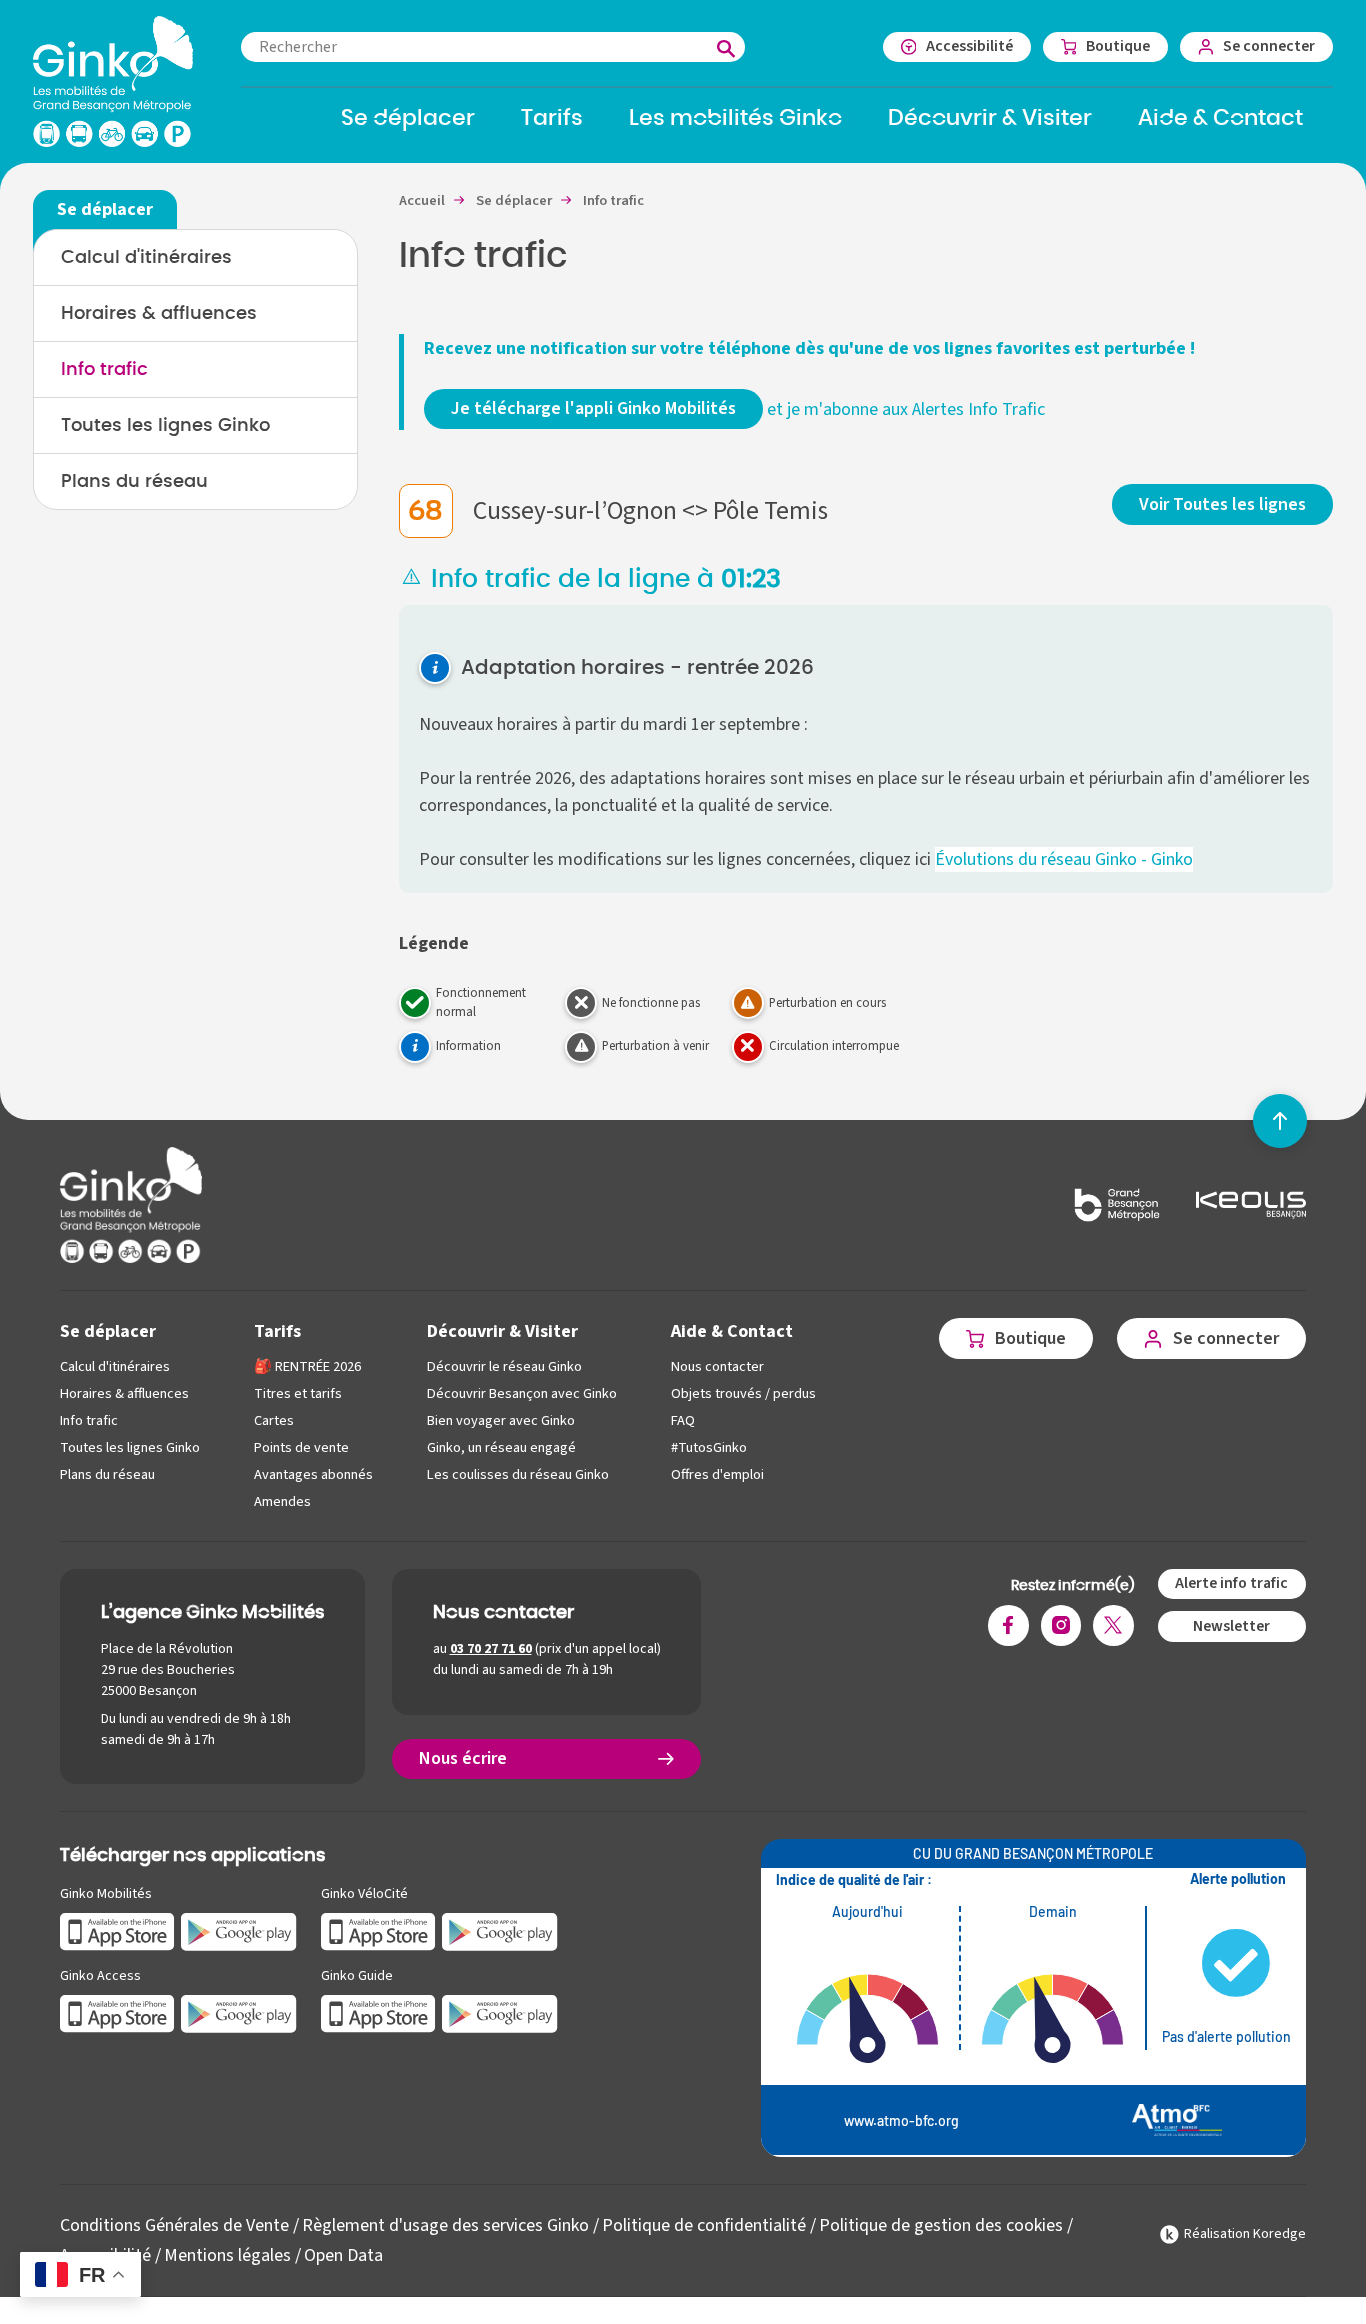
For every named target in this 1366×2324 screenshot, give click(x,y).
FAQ (683, 1420)
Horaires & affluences (159, 314)
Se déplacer (108, 1331)
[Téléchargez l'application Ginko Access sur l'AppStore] (117, 2012)
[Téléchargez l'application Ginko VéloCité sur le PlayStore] (500, 1930)
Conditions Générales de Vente (174, 2225)
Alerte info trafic (1231, 1583)
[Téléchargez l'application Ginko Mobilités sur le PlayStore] (239, 1930)
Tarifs (277, 1331)
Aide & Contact (732, 1331)
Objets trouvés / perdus (743, 1393)
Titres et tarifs (298, 1393)
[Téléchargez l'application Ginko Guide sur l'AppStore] (378, 2012)
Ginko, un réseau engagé (501, 1447)
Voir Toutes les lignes (1222, 504)
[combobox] (493, 47)
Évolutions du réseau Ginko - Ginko (1064, 859)
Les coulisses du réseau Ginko (518, 1474)
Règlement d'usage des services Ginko (445, 2225)
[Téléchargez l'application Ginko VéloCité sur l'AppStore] (378, 1930)
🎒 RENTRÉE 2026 (307, 1366)
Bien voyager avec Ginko (501, 1420)
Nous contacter (717, 1366)
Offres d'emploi (717, 1474)
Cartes (274, 1420)
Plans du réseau (134, 482)
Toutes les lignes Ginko (165, 426)
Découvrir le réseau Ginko (504, 1366)
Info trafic (104, 370)
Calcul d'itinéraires (146, 258)
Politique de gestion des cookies (941, 2225)
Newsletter (1231, 1626)
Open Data (343, 2255)
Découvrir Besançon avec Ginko (522, 1393)
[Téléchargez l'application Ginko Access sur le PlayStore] (239, 2012)
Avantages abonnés (313, 1474)
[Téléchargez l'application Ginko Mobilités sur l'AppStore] (117, 1930)
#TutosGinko (709, 1447)
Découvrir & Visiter (502, 1331)
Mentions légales (227, 2255)
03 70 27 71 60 (491, 1649)
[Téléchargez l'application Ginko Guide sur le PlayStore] (500, 2012)
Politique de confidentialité (704, 2225)
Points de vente (301, 1447)
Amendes (282, 1501)
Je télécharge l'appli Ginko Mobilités (593, 408)
